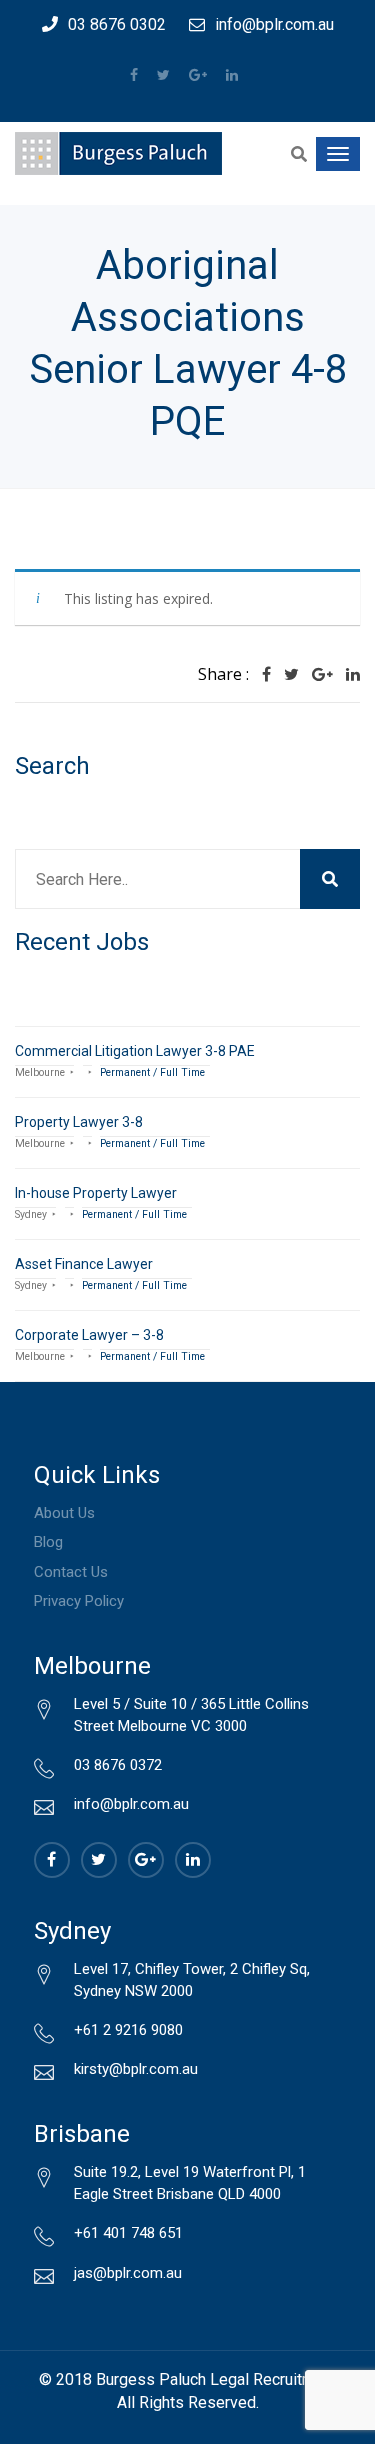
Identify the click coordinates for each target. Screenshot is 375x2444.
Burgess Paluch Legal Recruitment (216, 2379)
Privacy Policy (79, 1601)
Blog (48, 1542)
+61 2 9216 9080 (128, 2030)
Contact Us (71, 1572)
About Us (64, 1513)
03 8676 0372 (118, 1765)
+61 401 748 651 (128, 2233)
